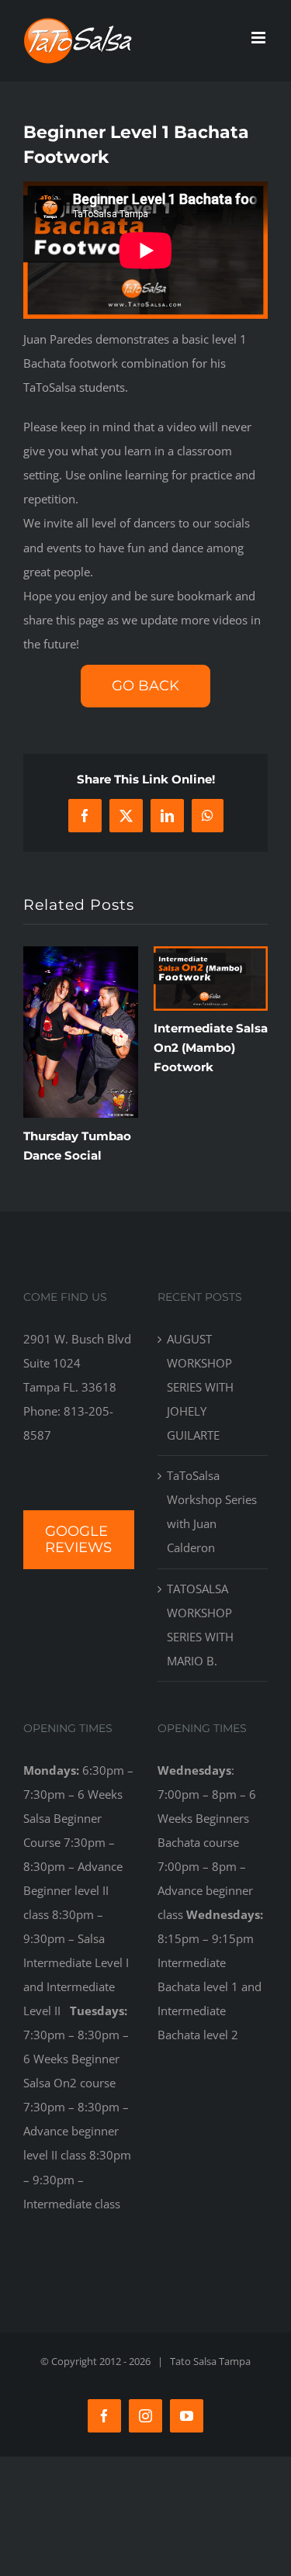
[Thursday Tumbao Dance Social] (81, 954)
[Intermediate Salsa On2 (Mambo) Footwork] (211, 954)
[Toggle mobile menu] (260, 38)
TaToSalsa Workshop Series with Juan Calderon (212, 1511)
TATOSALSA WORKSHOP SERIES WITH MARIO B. (200, 1625)
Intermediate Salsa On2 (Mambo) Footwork (211, 1048)
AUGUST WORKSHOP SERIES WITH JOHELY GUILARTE (200, 1387)
